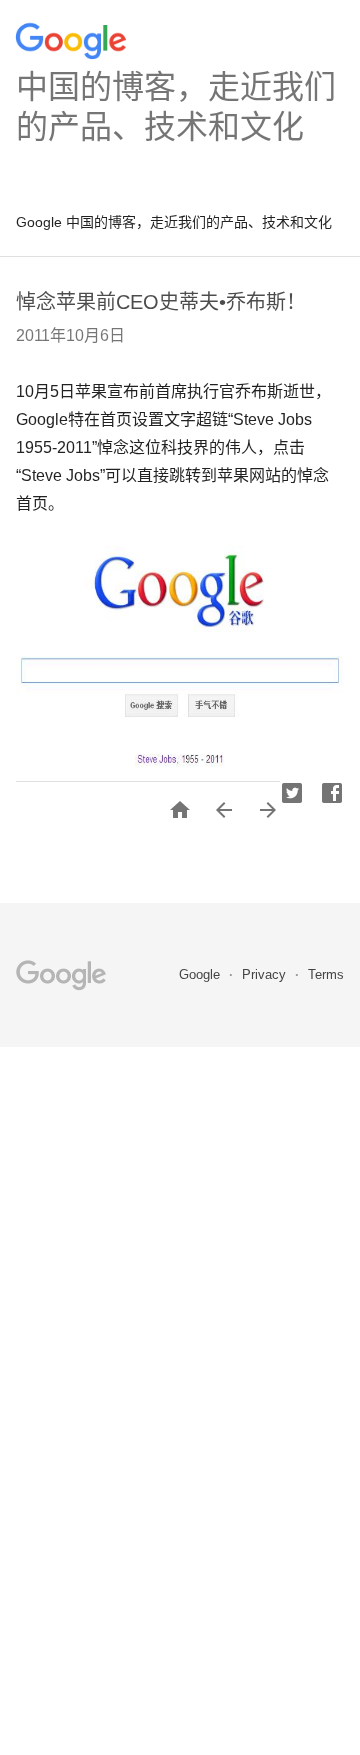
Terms (326, 974)
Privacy (266, 974)
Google (201, 974)
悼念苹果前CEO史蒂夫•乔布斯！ (161, 302)
